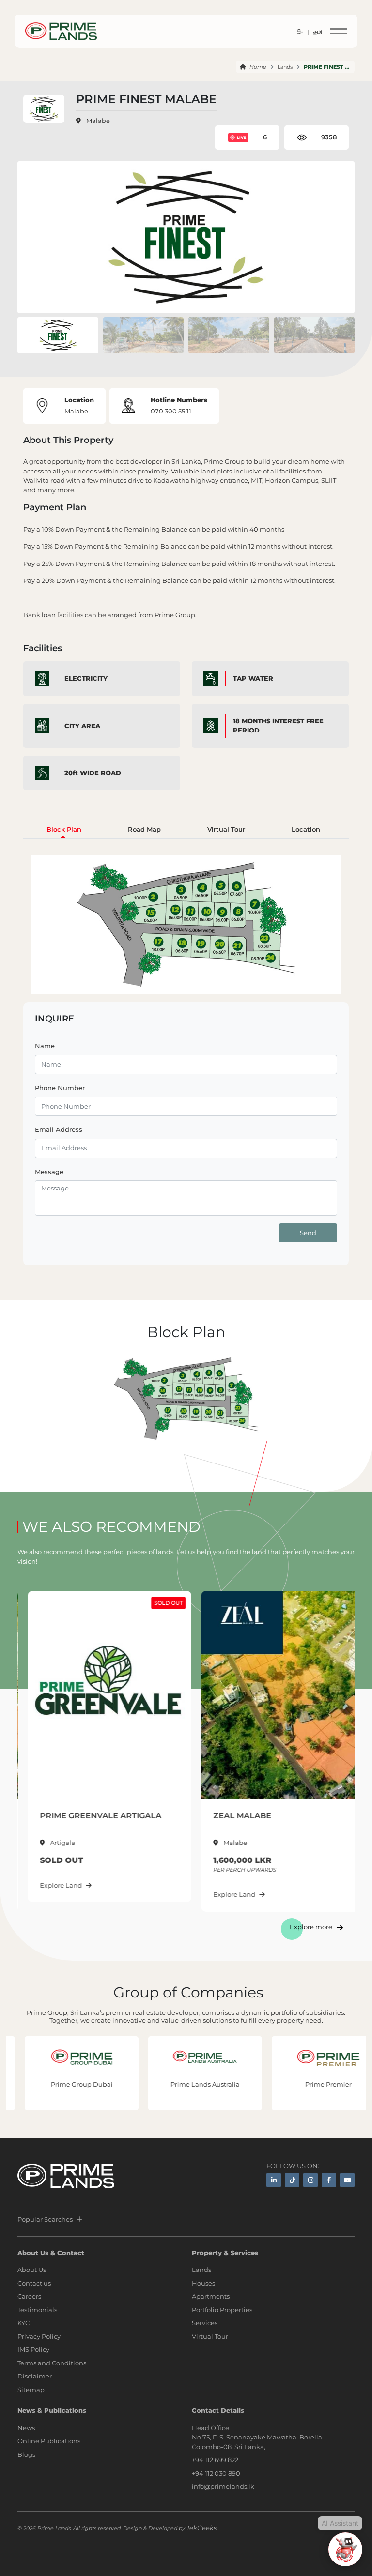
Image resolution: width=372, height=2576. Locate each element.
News (26, 2428)
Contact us (34, 2283)
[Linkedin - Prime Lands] (274, 2180)
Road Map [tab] (144, 829)
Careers (29, 2296)
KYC (23, 2323)
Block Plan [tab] (64, 829)
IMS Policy (33, 2349)
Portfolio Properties (222, 2310)
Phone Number (60, 1088)
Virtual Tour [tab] (226, 829)
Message (49, 1172)
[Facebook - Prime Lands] (329, 2180)
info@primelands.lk (223, 2486)
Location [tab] (306, 829)
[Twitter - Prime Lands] (292, 2180)
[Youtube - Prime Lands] (347, 2180)
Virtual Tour (210, 2336)
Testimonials (37, 2310)
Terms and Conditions (52, 2363)
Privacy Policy (39, 2336)
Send (308, 1233)
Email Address (59, 1129)
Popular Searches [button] (45, 2219)
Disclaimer (35, 2376)
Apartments (211, 2296)
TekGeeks (201, 2528)
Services (205, 2323)
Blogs (26, 2454)
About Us (32, 2270)
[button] (343, 237)
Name (45, 1046)
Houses (203, 2283)
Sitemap (31, 2390)
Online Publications (49, 2441)
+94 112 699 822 (215, 2460)
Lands (285, 67)
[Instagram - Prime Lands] (310, 2180)
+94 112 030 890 (216, 2473)
